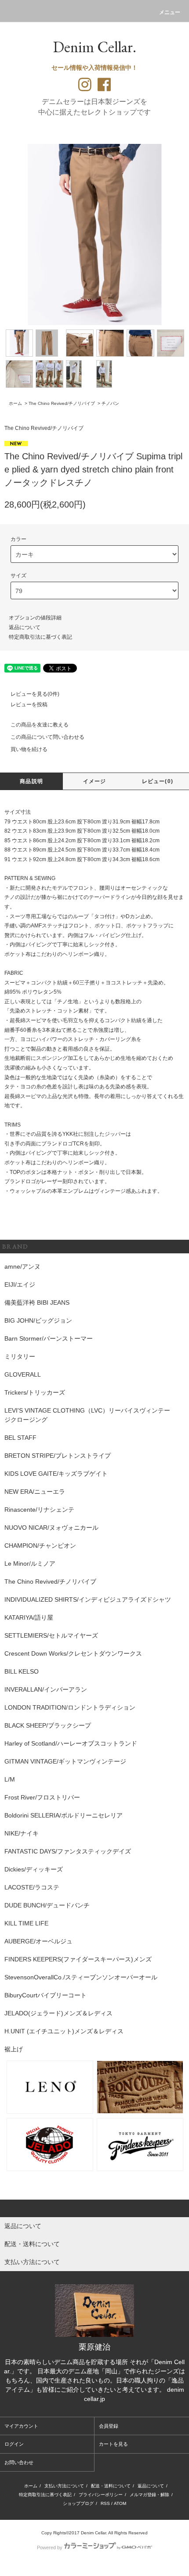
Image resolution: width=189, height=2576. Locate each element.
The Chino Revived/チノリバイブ (62, 403)
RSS (105, 2503)
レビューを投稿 (29, 705)
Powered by (50, 2547)
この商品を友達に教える (40, 725)
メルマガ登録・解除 (149, 2495)
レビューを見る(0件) (35, 694)
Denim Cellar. (94, 47)
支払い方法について (64, 2486)
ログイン (14, 2444)
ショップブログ (78, 2503)
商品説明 (31, 781)
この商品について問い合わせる (47, 737)
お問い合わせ (19, 2462)
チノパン (110, 403)
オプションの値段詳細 (35, 618)
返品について (25, 627)
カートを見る (113, 2444)
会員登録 (109, 2426)
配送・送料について (111, 2486)
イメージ (95, 781)
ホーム (15, 403)
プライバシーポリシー (101, 2495)
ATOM (120, 2503)
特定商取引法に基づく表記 (40, 637)
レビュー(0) (158, 781)
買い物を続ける (29, 749)
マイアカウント (21, 2426)
